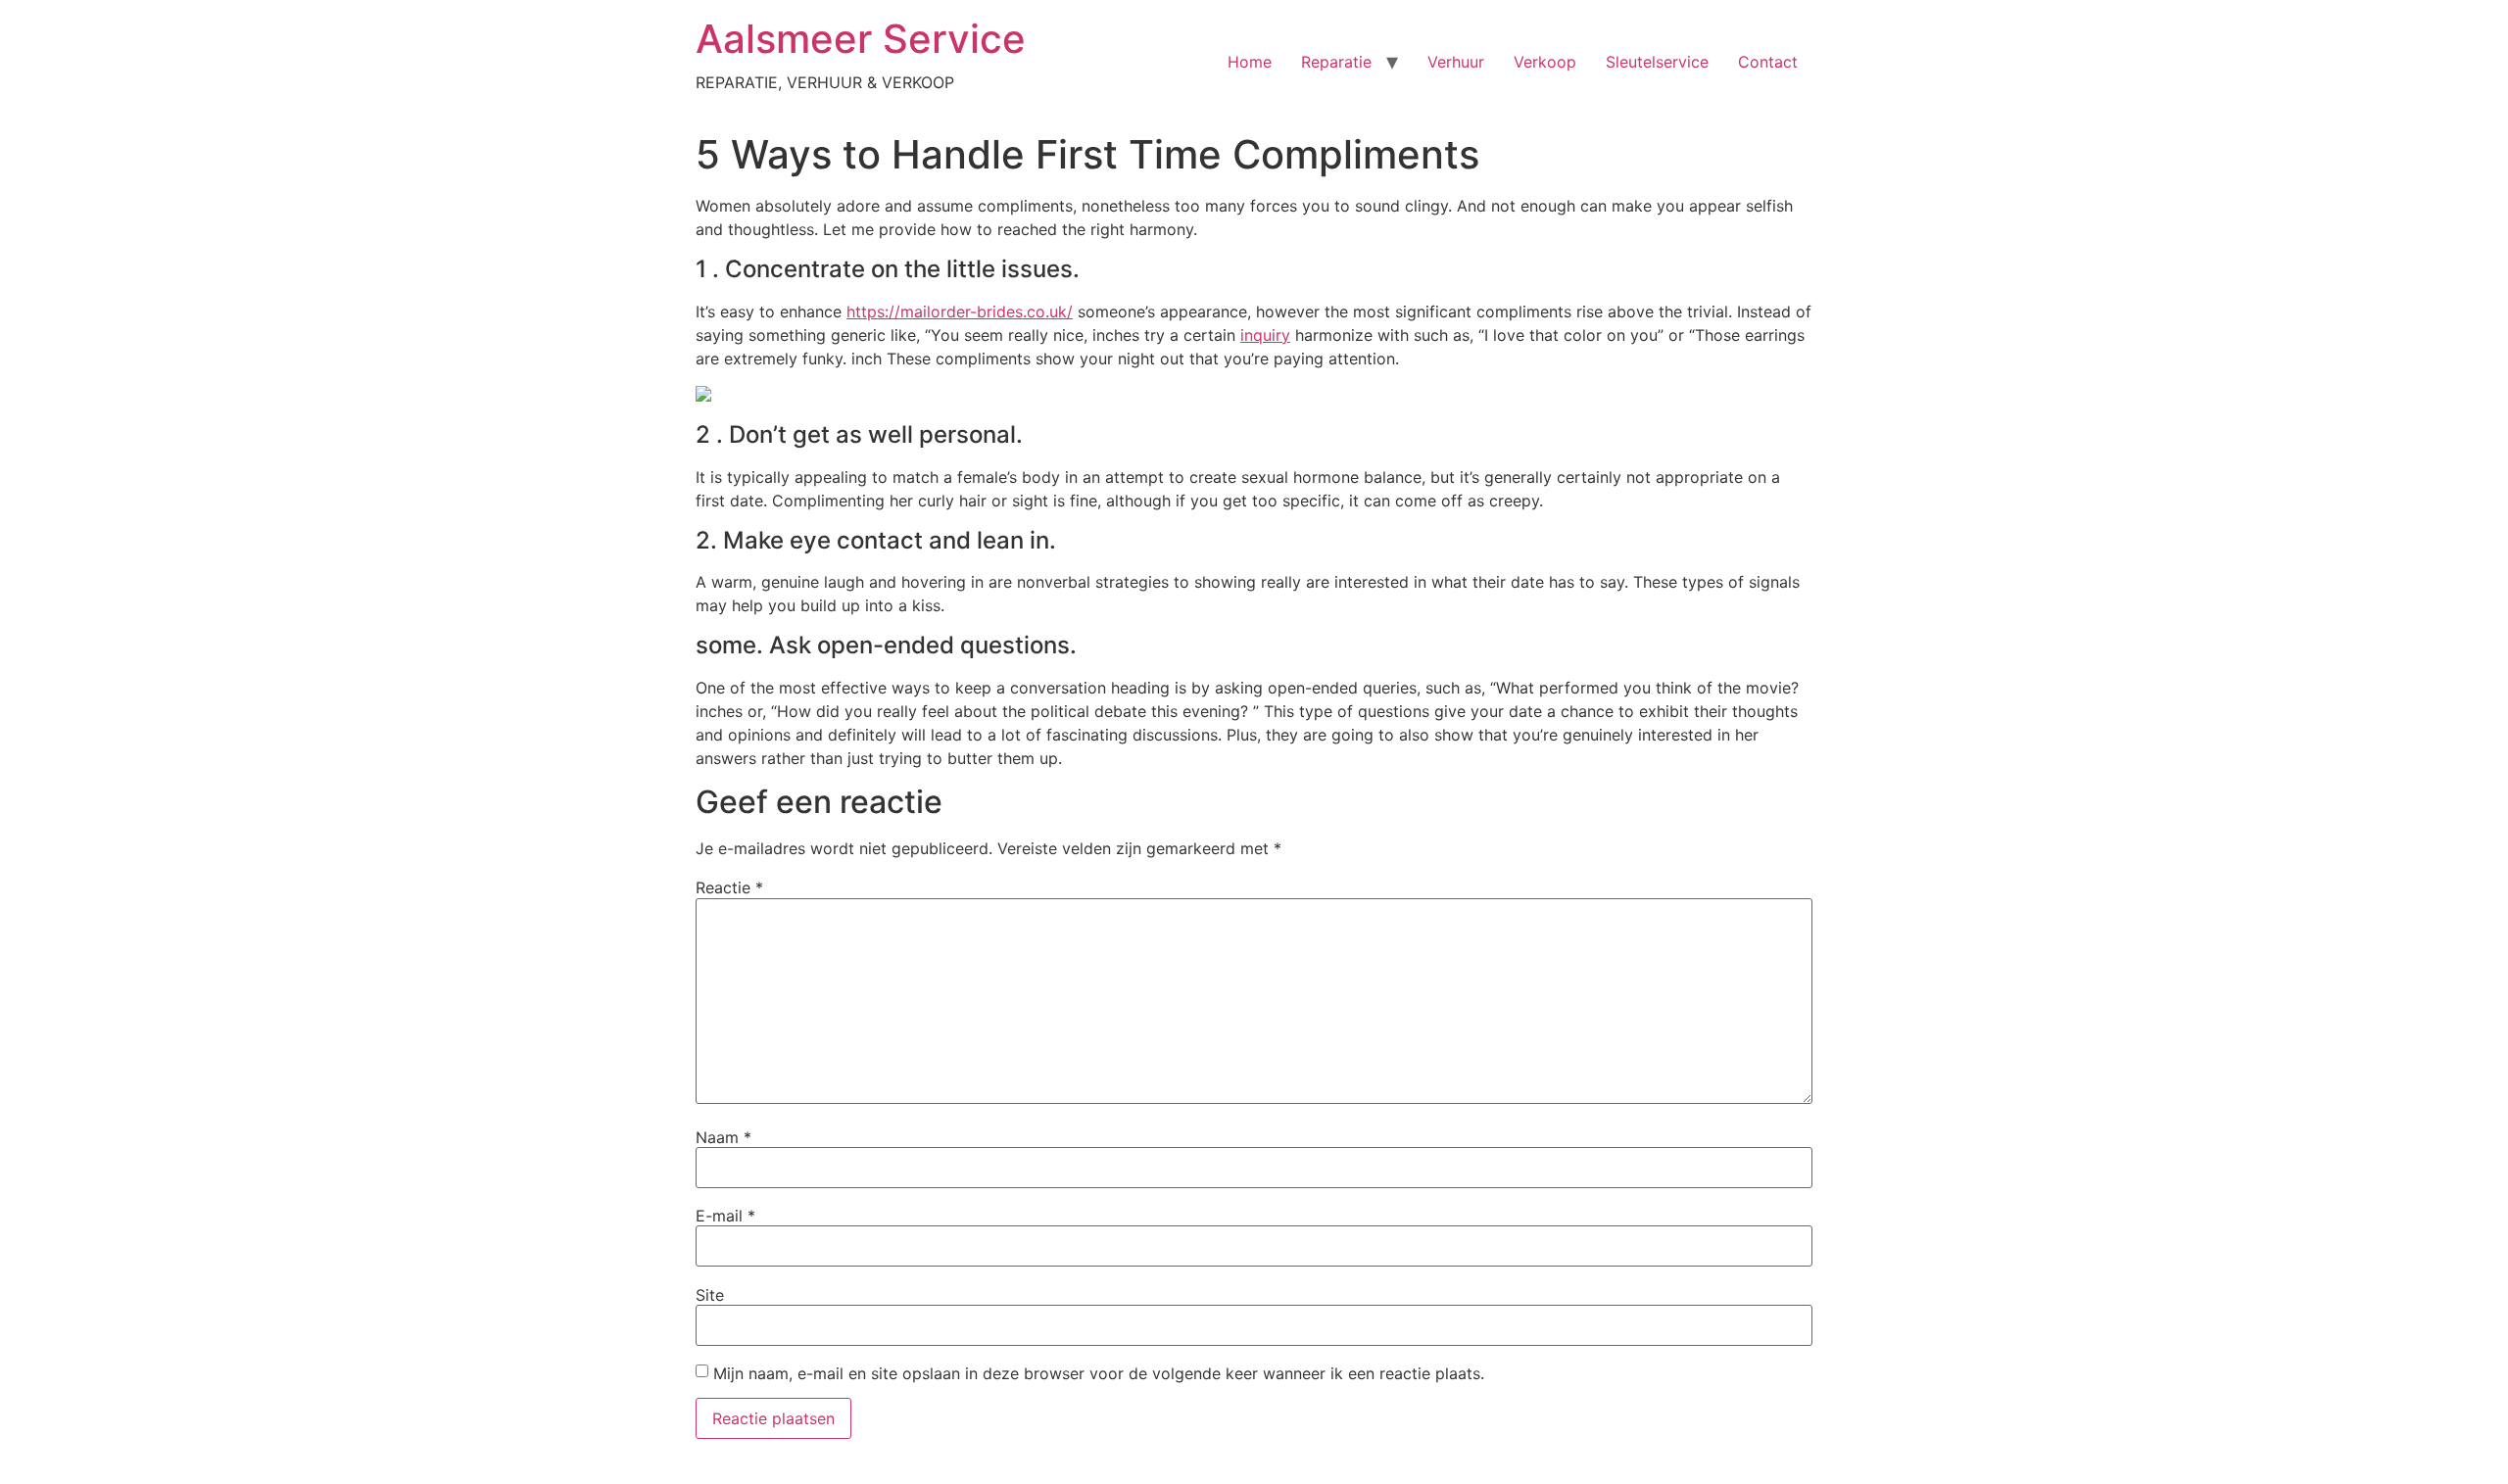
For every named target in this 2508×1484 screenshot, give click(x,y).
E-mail (725, 1216)
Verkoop (1545, 62)
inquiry (1265, 335)
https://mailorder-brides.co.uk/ (960, 311)
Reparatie (1336, 62)
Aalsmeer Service (861, 39)
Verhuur (1456, 62)
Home (1250, 62)
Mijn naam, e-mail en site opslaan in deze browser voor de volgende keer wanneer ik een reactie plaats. (1099, 1373)
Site (710, 1295)
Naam (723, 1137)
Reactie (729, 887)
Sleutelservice (1657, 62)
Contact (1768, 62)
